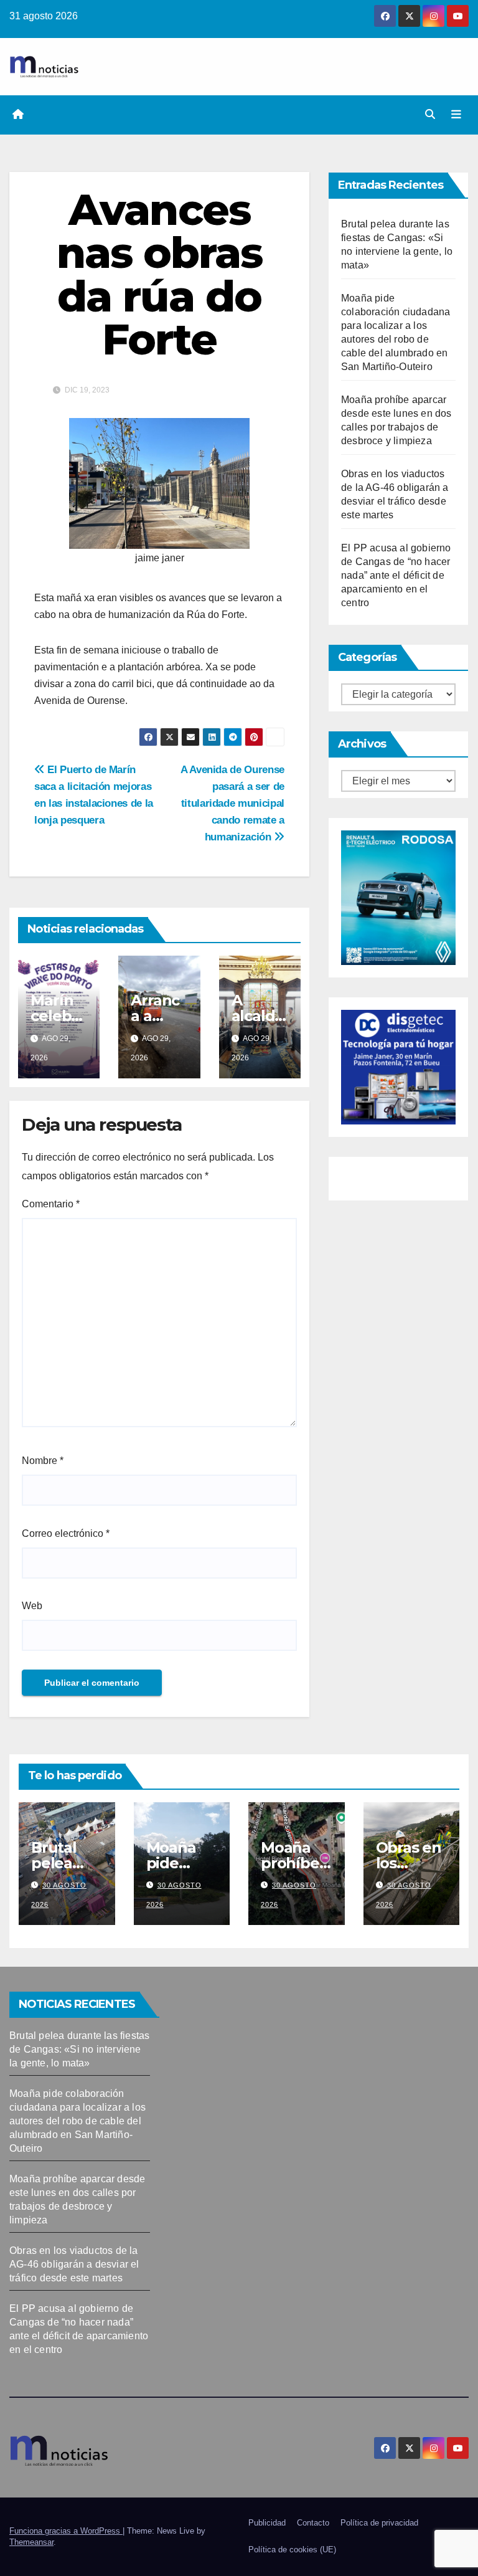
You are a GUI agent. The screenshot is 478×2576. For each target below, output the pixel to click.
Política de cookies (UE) (292, 2550)
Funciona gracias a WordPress (66, 2531)
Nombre (43, 1461)
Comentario (51, 1204)
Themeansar (31, 2542)
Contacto (313, 2523)
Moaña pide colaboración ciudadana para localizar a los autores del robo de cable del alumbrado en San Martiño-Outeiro (77, 2121)
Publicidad (267, 2523)
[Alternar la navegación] (456, 115)
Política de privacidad (379, 2523)
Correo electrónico (66, 1533)
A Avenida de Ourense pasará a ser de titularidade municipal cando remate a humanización (232, 803)
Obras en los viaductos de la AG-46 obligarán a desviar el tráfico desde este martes (74, 2264)
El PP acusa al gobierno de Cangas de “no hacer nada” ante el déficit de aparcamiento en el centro (396, 575)
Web (32, 1606)
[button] (430, 114)
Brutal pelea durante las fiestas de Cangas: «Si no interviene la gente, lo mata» (79, 2049)
